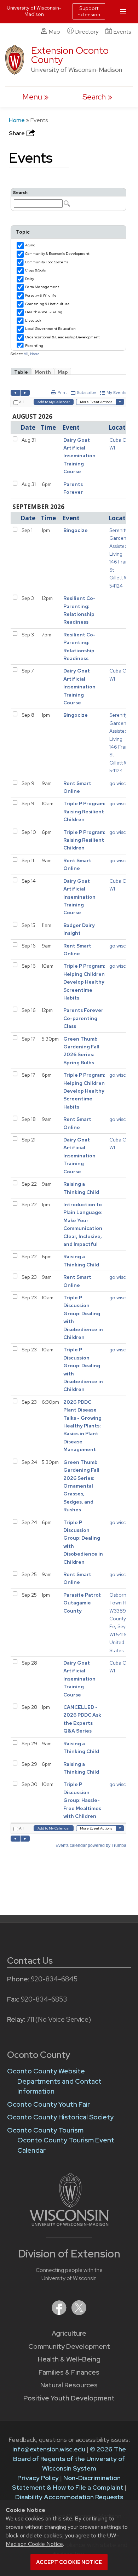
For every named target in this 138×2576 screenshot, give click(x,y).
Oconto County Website (46, 2071)
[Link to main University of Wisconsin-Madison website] (69, 2224)
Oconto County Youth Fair (48, 2104)
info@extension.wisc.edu (49, 2449)
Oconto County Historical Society (60, 2117)
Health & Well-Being (69, 2359)
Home (17, 120)
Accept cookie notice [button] (69, 2562)
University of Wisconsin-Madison (34, 11)
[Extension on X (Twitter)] (79, 2313)
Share (17, 133)
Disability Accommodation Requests (69, 2497)
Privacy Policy (38, 2478)
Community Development (69, 2346)
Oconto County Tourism (45, 2130)
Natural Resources (69, 2385)
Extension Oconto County (70, 55)
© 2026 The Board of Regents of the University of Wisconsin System (70, 2459)
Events (122, 32)
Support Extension (89, 11)
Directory (87, 32)
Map (54, 32)
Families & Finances (69, 2372)
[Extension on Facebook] (60, 2313)
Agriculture (69, 2333)
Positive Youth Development (69, 2398)
